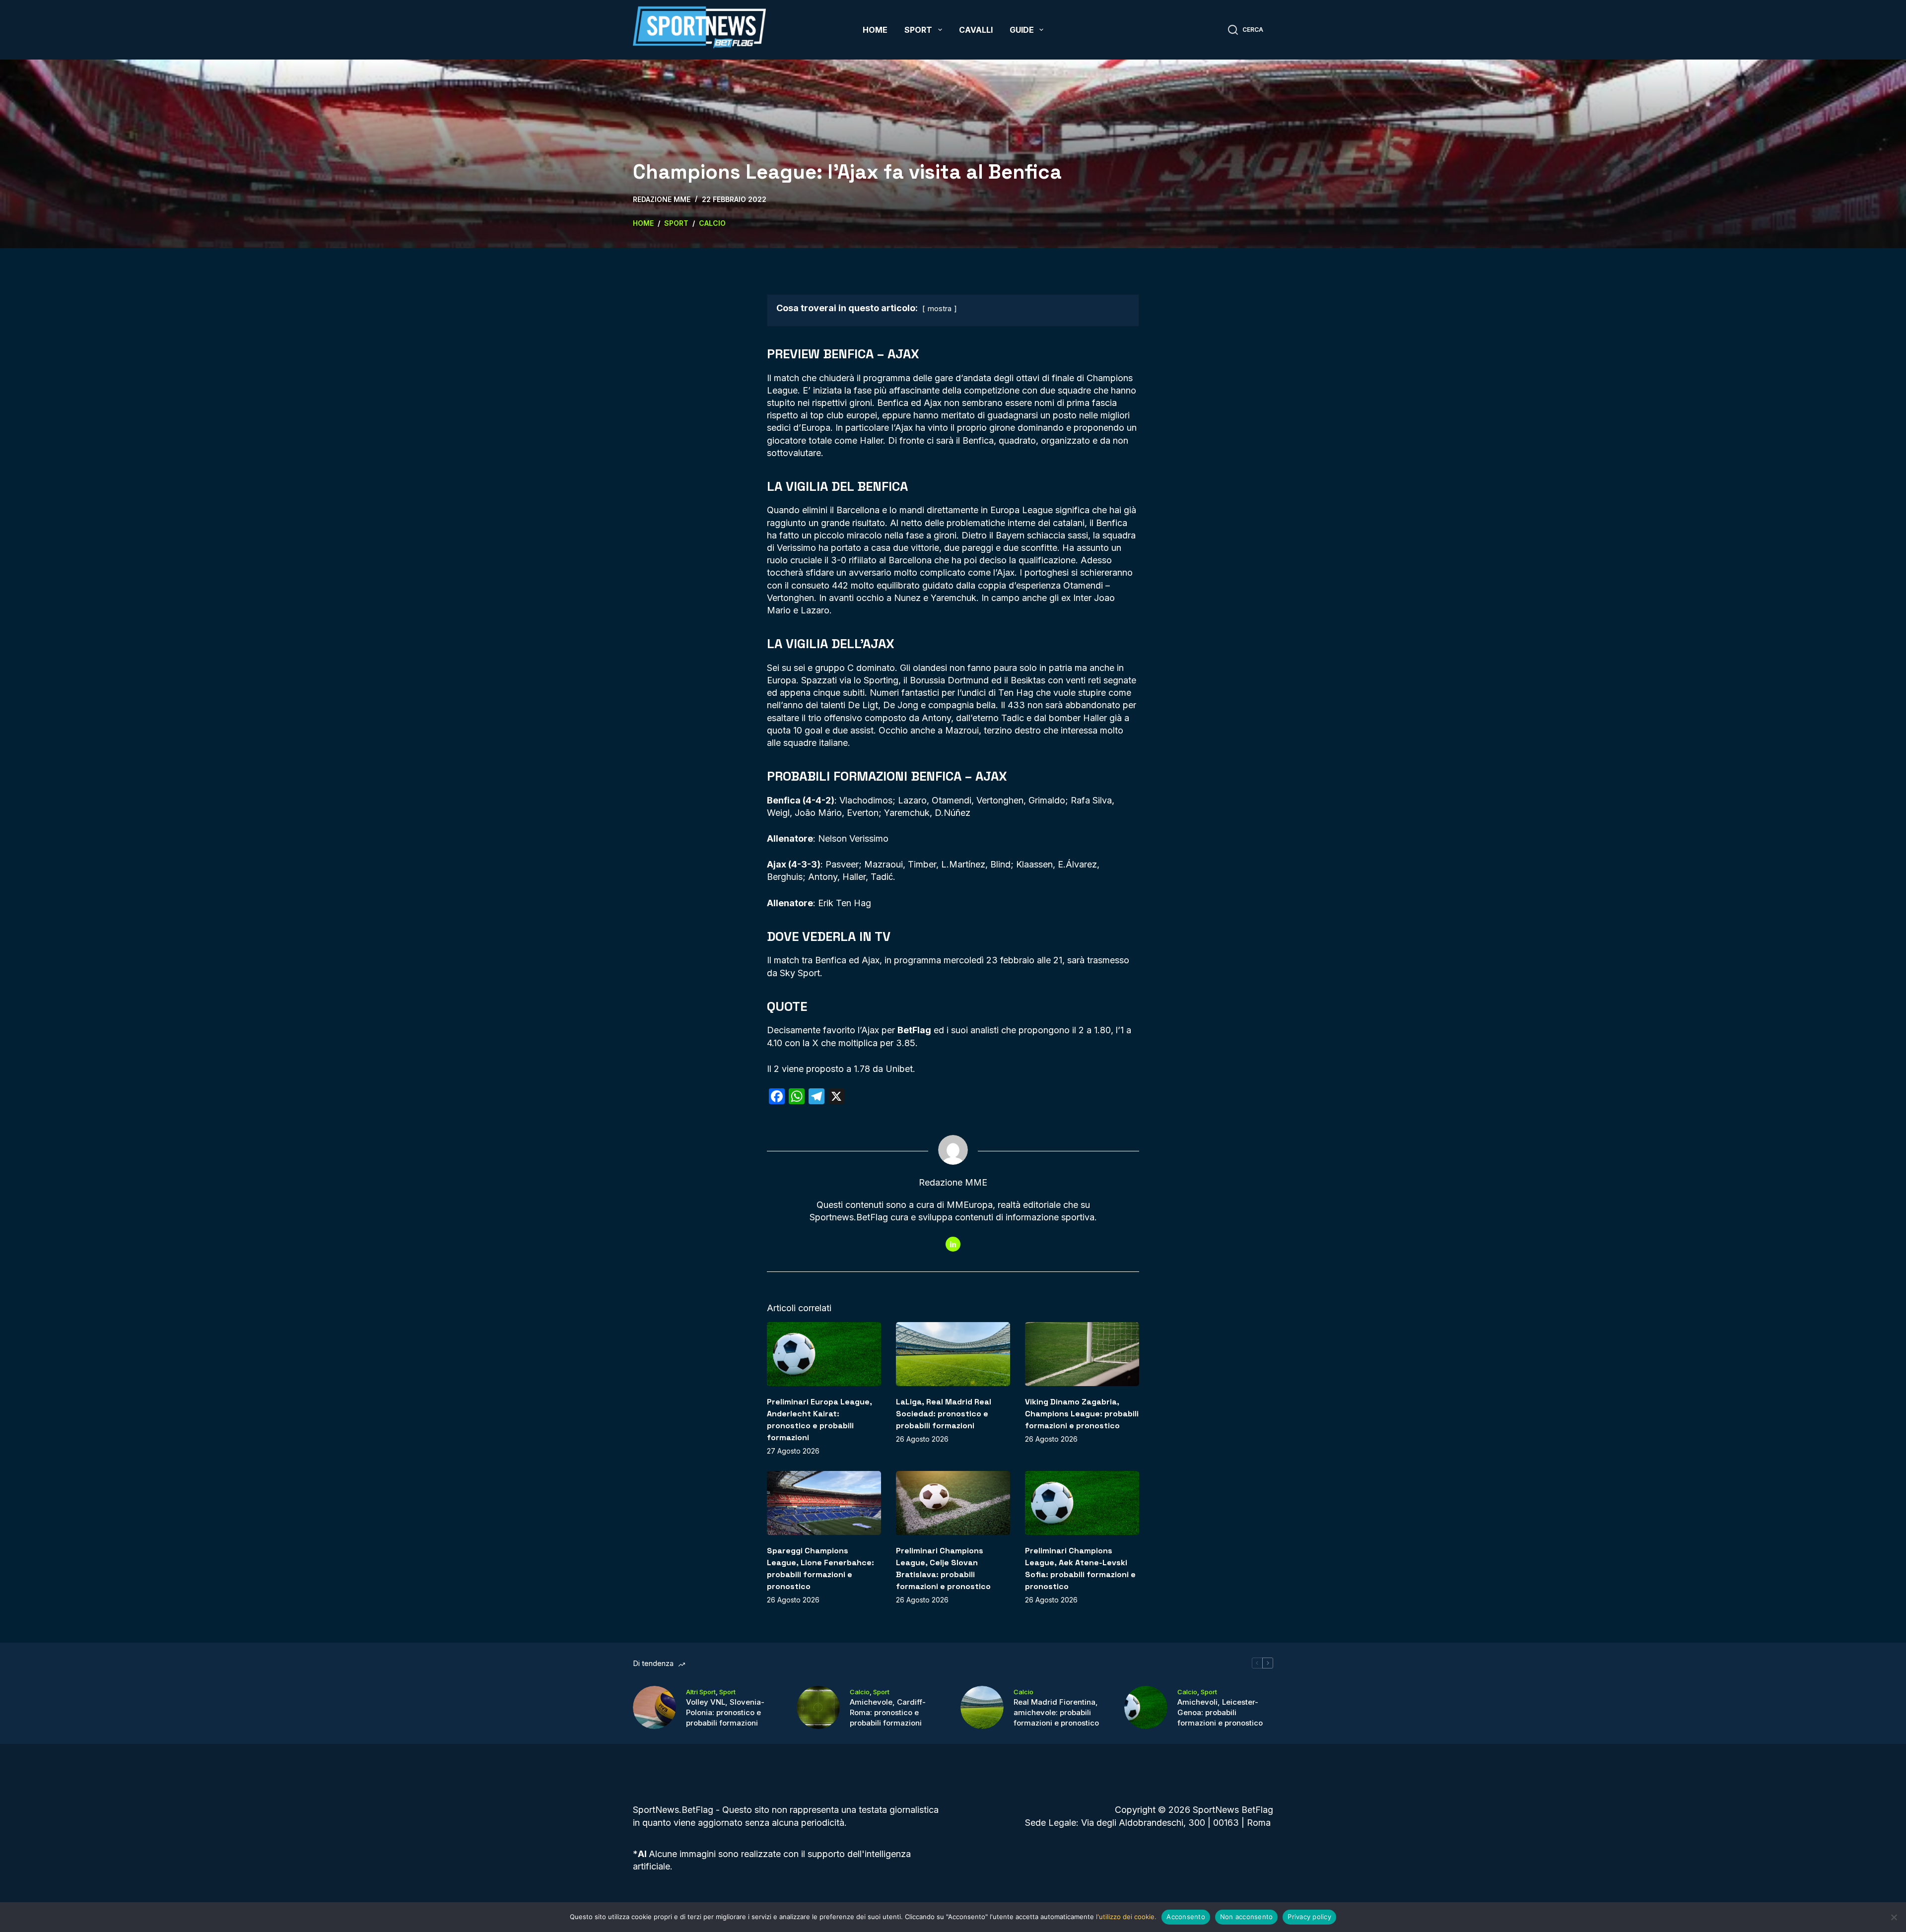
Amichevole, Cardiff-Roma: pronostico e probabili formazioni (888, 1712)
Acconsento (1186, 1917)
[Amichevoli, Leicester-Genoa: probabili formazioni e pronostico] (1146, 1707)
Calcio (860, 1692)
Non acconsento (1247, 1917)
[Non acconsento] (1894, 1917)
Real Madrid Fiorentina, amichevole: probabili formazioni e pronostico (1056, 1712)
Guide (1022, 30)
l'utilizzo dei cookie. (1126, 1917)
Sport (918, 30)
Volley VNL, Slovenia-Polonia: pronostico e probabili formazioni (725, 1712)
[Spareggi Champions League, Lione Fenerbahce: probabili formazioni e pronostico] (824, 1503)
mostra (940, 308)
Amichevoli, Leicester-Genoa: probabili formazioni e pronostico (1220, 1712)
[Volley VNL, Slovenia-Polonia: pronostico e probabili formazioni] (654, 1707)
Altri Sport (701, 1692)
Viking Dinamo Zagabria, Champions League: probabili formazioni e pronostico (1082, 1414)
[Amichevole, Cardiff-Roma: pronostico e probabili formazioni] (818, 1707)
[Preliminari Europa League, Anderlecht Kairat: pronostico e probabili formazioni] (824, 1354)
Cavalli (976, 30)
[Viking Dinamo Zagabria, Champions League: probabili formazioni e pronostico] (1082, 1354)
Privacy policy (1309, 1917)
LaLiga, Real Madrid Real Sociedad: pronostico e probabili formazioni (944, 1414)
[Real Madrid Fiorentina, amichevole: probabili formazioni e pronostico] (982, 1707)
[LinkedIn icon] (953, 1244)
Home (875, 30)
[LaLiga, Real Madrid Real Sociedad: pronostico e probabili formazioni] (953, 1354)
